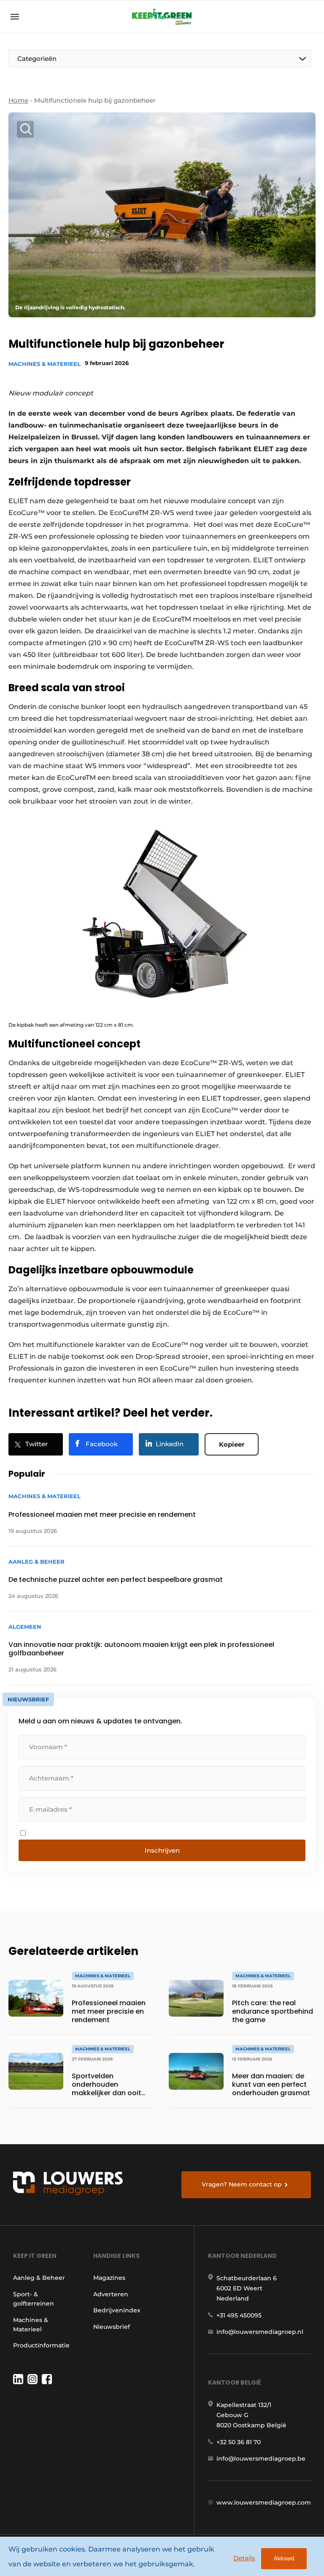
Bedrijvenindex (117, 2310)
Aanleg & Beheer (39, 2278)
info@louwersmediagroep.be (261, 2459)
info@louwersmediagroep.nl (260, 2332)
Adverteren (111, 2294)
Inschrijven (162, 1850)
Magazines (109, 2278)
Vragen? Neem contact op (242, 2184)
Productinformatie (41, 2345)
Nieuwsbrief (112, 2327)
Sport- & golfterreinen (34, 2299)
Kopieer (232, 1444)
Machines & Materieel (45, 364)
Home (18, 100)
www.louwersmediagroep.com (264, 2502)
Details (244, 2558)
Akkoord (284, 2558)
